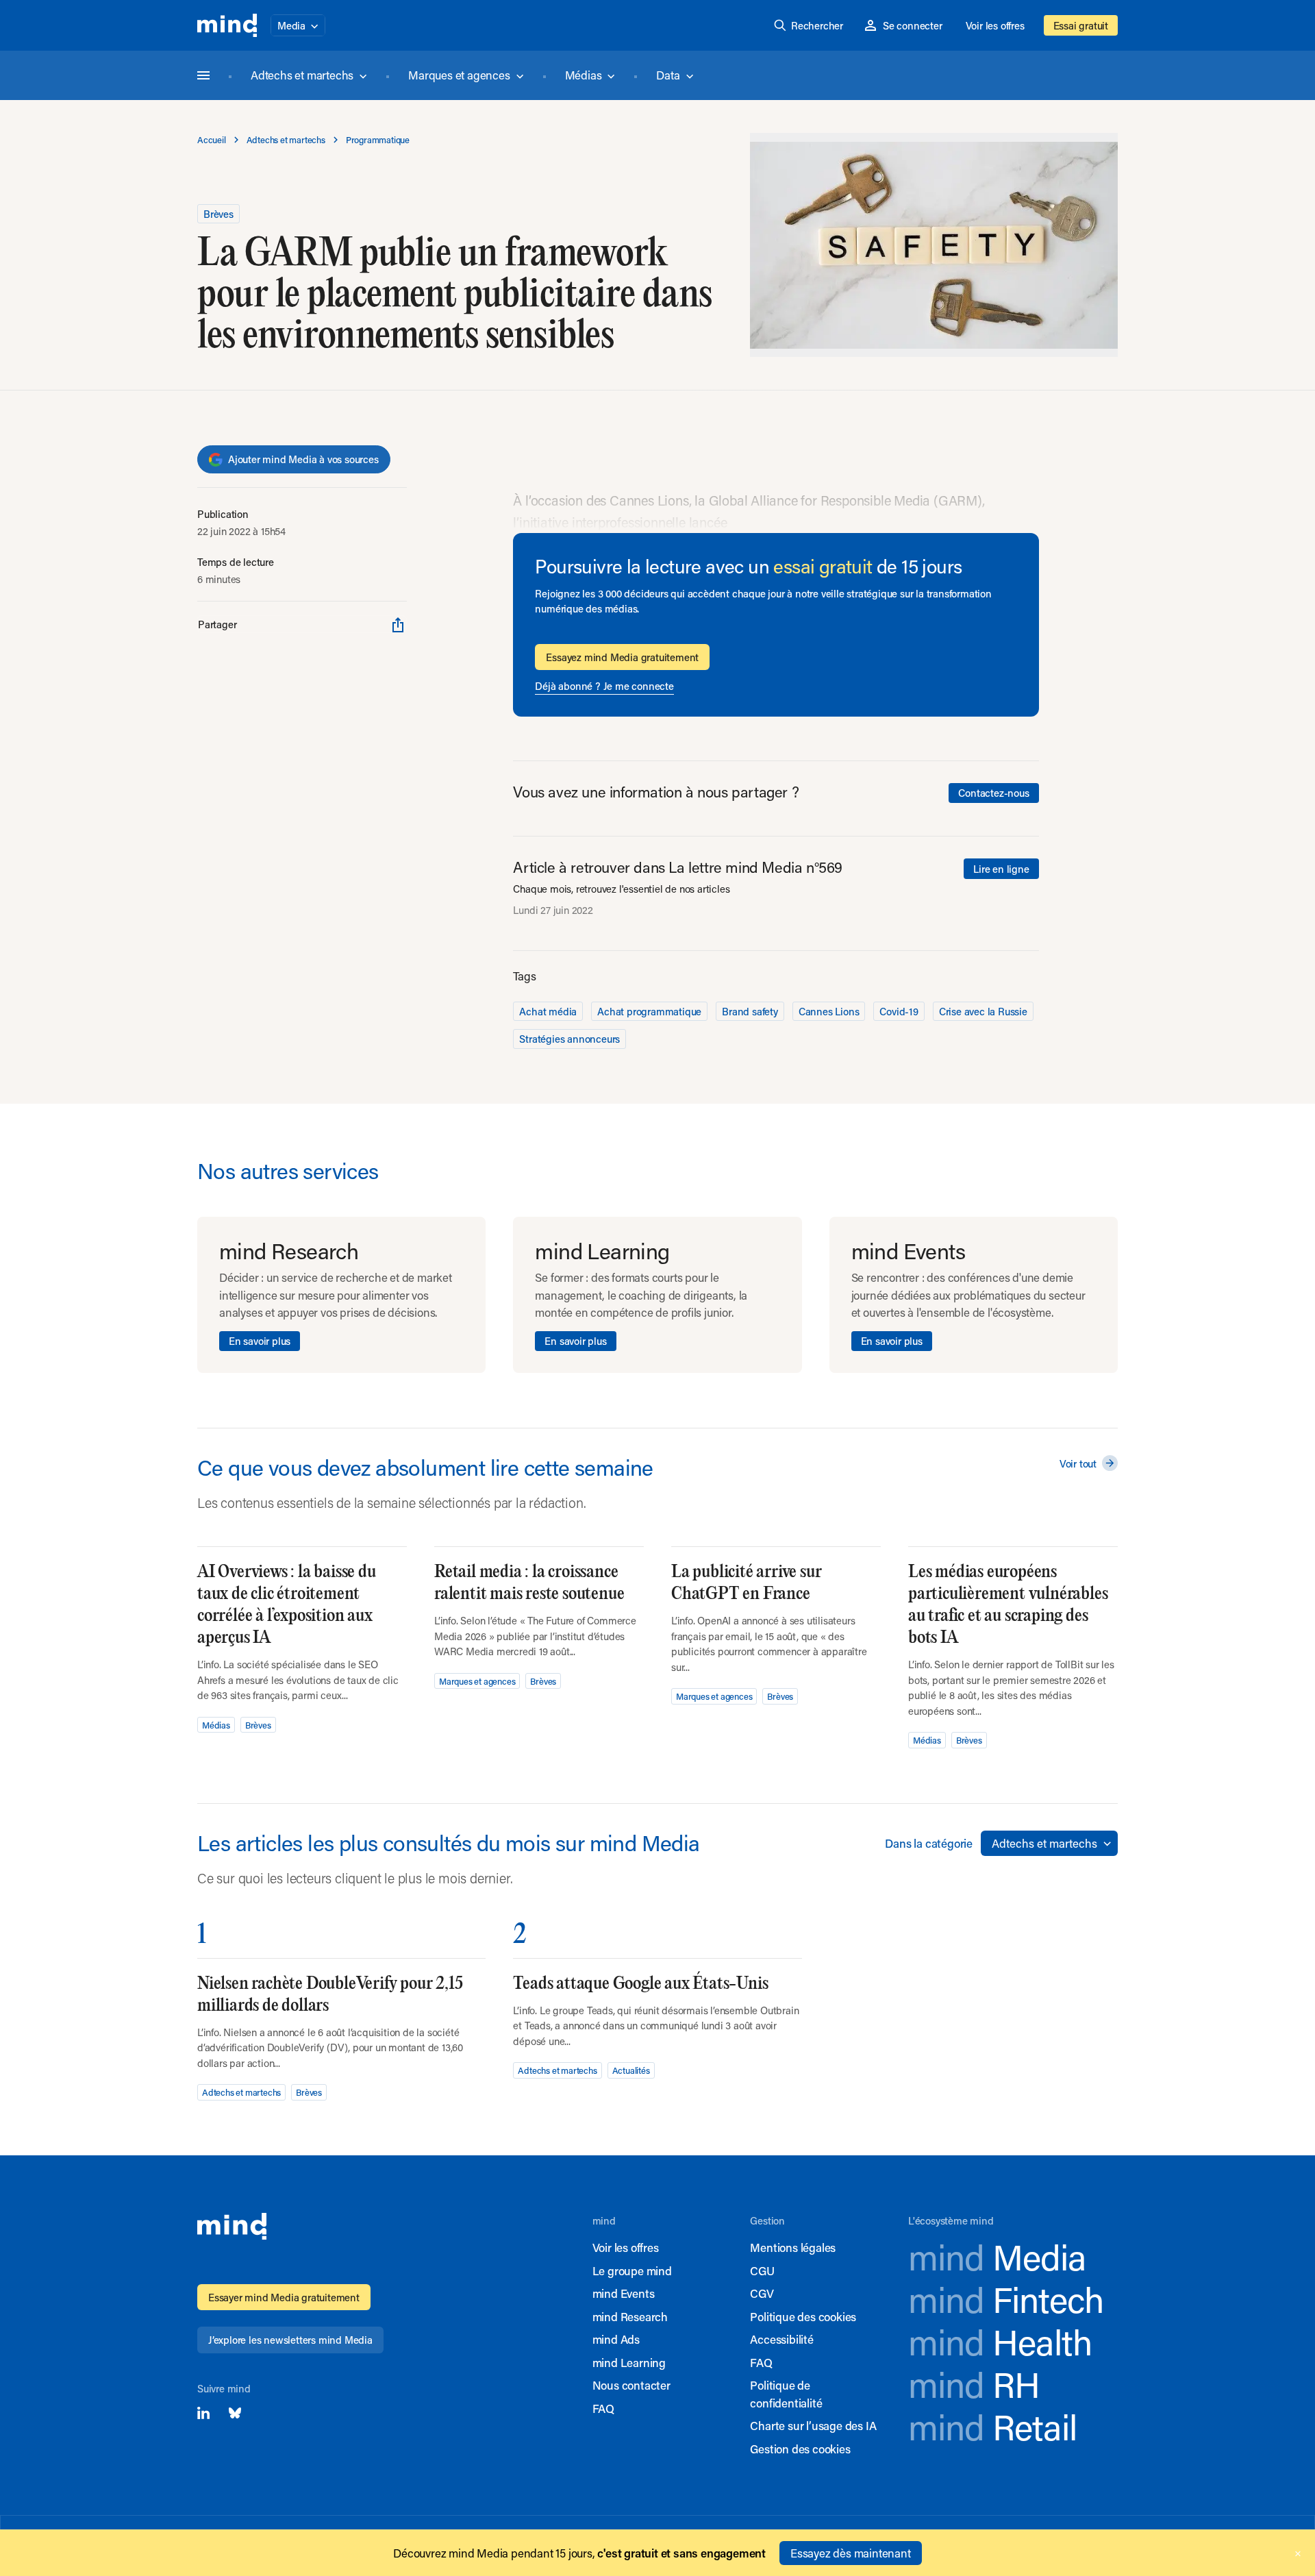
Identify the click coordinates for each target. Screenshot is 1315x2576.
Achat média (548, 1011)
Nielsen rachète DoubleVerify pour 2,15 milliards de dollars (330, 1995)
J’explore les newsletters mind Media (290, 2340)
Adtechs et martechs (302, 75)
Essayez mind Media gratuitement (622, 657)
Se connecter (913, 25)
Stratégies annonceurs (569, 1039)
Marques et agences (459, 75)
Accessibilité (781, 2339)
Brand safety (750, 1011)
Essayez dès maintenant (851, 2553)
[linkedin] (203, 2413)
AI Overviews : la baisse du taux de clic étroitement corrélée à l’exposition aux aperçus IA (287, 1605)
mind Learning (629, 2362)
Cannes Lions (829, 1011)
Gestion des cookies (800, 2449)
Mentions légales (793, 2247)
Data (668, 75)
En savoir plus (260, 1341)
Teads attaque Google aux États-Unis (640, 1984)
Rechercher (817, 25)
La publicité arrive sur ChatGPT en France (746, 1583)
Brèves (218, 214)
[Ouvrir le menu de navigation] (203, 75)
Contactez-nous (993, 793)
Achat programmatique (649, 1011)
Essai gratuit (1081, 25)
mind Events (624, 2293)
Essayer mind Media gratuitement (284, 2297)
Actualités (631, 2070)
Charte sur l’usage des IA (813, 2425)
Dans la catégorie (929, 1843)
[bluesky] (235, 2413)
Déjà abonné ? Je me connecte (604, 686)
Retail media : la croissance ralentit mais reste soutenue (529, 1583)
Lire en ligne (1001, 869)
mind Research (630, 2316)
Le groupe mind (632, 2270)
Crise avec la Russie (983, 1011)
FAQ (603, 2408)
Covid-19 (899, 1011)
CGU (762, 2270)
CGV (762, 2293)
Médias (584, 75)
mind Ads (616, 2339)
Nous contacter (631, 2385)
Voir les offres (995, 25)
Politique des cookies (803, 2316)
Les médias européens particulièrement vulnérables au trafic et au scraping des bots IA (1008, 1605)
